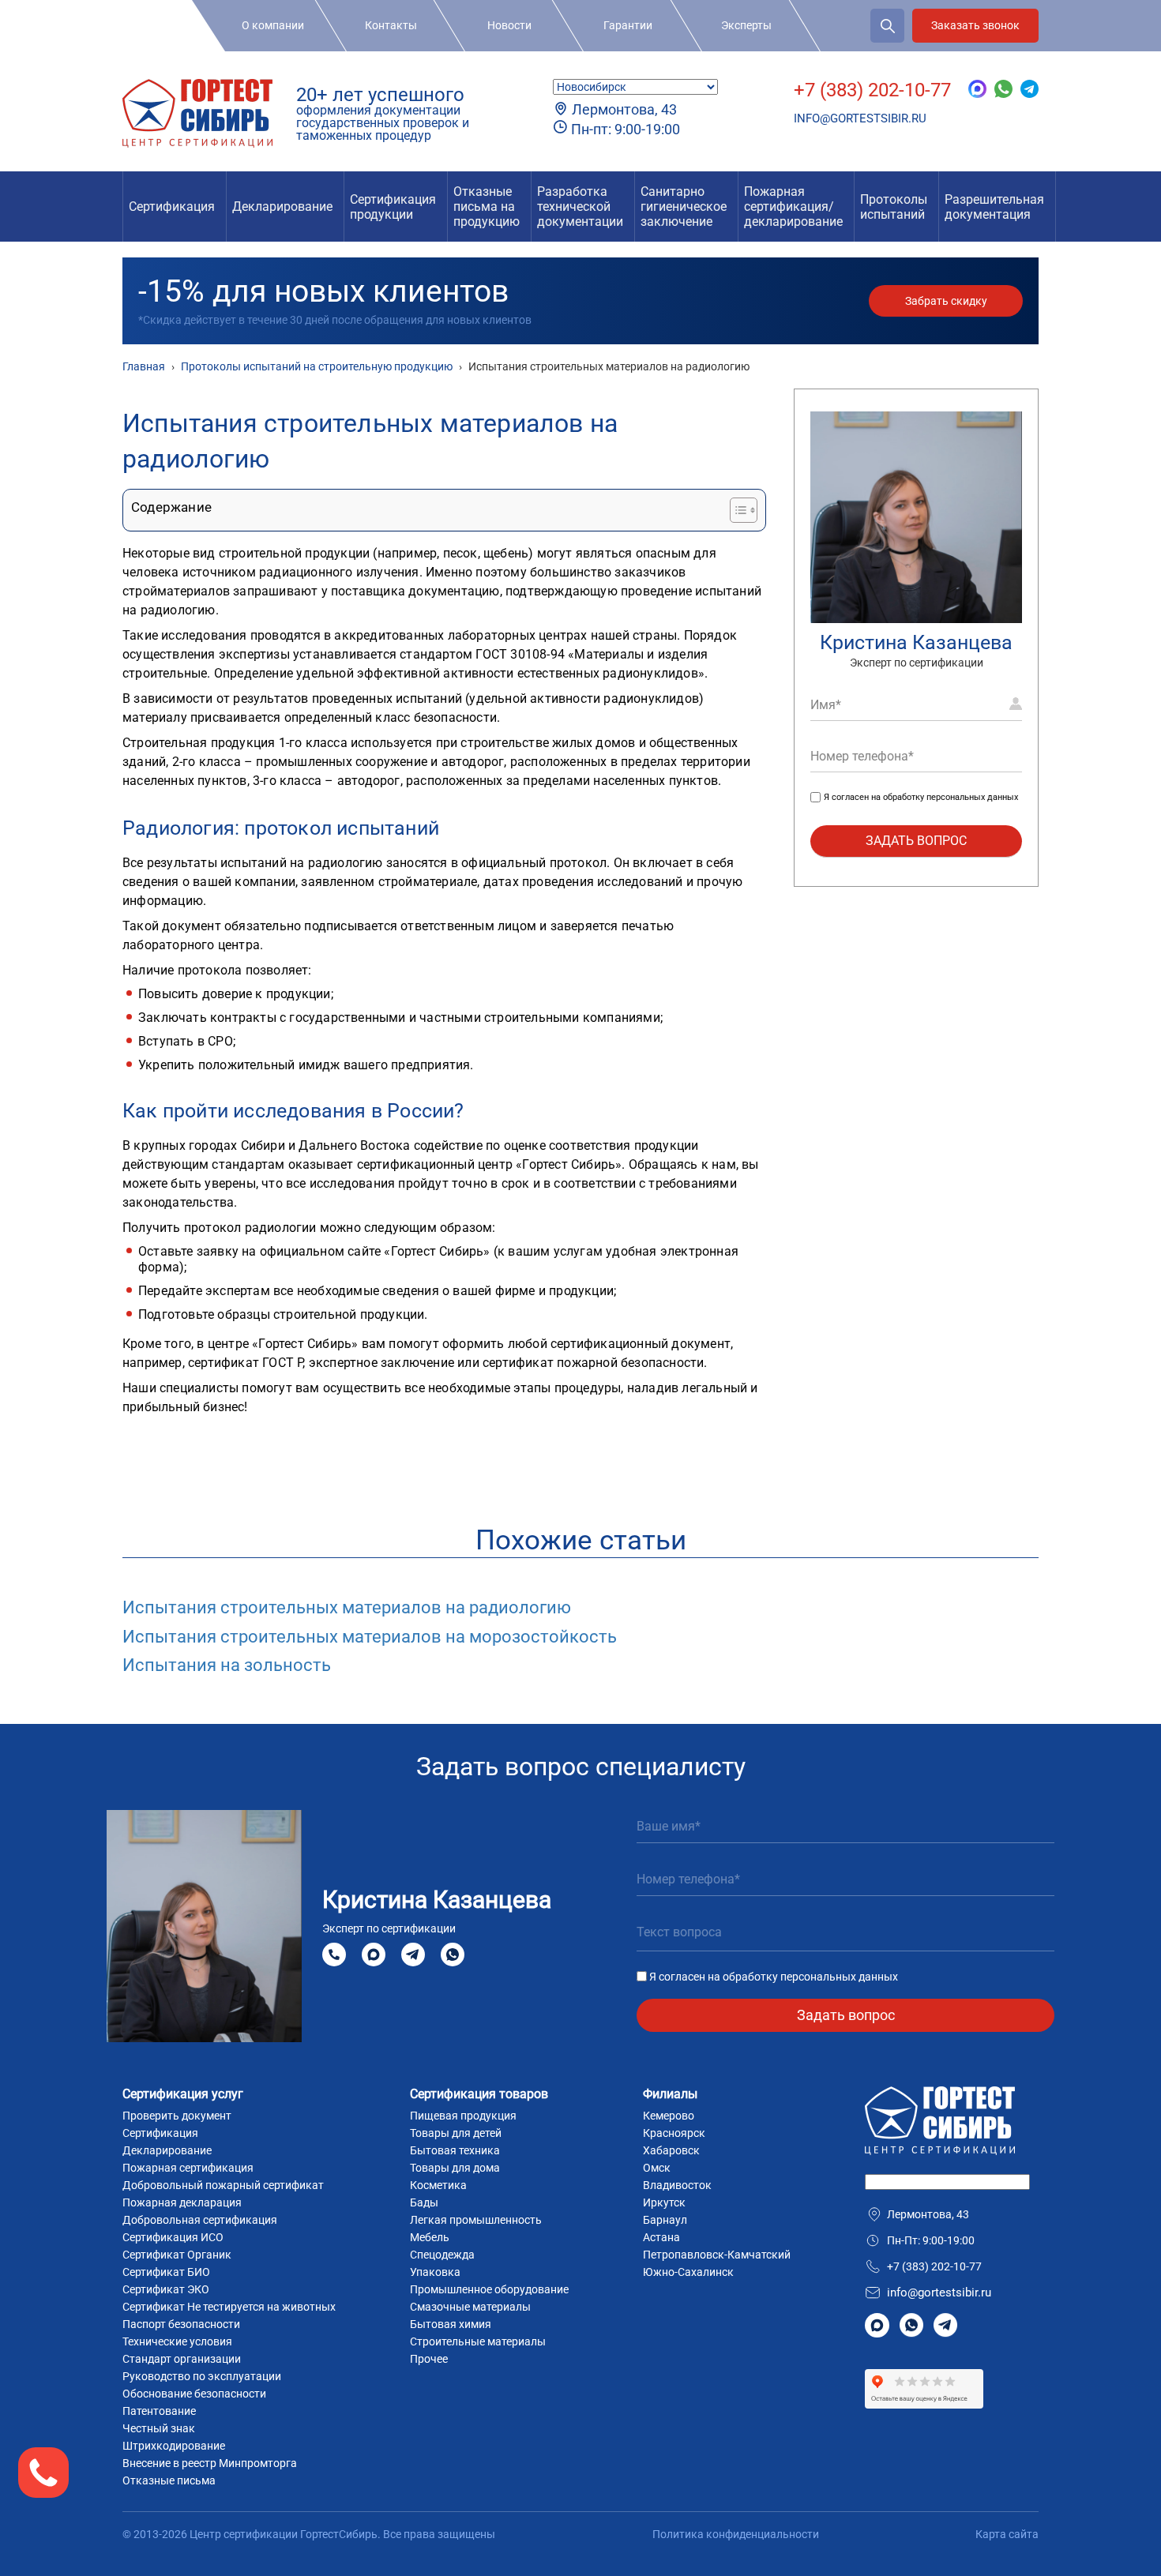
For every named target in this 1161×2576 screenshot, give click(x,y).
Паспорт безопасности (181, 2324)
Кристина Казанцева (916, 642)
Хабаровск (671, 2150)
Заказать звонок (975, 25)
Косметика (438, 2185)
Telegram (413, 1955)
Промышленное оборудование (489, 2289)
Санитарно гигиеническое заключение (684, 207)
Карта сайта (1007, 2534)
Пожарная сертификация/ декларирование (793, 207)
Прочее (429, 2359)
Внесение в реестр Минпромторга (210, 2463)
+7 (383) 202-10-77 (872, 90)
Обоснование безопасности (194, 2394)
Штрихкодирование (174, 2446)
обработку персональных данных (951, 798)
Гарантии (628, 25)
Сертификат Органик (177, 2255)
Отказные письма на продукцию (487, 207)
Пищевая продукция (463, 2116)
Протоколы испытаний (894, 207)
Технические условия (177, 2341)
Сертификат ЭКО (166, 2289)
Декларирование (282, 207)
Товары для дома (455, 2168)
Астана (661, 2237)
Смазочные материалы (470, 2307)
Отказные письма (169, 2480)
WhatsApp (453, 1955)
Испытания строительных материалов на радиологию (347, 1607)
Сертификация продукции (393, 207)
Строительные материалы (478, 2341)
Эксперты (746, 25)
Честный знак (159, 2428)
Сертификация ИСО (173, 2237)
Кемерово (669, 2116)
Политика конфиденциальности (736, 2534)
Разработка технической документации (580, 207)
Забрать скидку (946, 301)
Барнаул (665, 2220)
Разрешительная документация (994, 207)
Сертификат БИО (166, 2272)
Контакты (391, 25)
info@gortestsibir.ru (860, 118)
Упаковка (435, 2272)
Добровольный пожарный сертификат (223, 2185)
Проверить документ (177, 2116)
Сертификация (172, 207)
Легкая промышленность (476, 2220)
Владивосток (677, 2185)
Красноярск (674, 2133)
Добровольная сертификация (200, 2220)
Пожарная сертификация (188, 2168)
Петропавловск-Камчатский (717, 2255)
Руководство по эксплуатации (202, 2376)
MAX (374, 1955)
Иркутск (664, 2202)
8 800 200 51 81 (334, 1955)
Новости (509, 25)
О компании (273, 25)
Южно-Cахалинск (688, 2272)
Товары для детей (456, 2133)
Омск (657, 2168)
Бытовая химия (451, 2324)
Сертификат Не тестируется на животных (229, 2307)
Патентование (159, 2411)
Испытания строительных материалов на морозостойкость (370, 1637)
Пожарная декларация (182, 2202)
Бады (424, 2202)
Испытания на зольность (227, 1665)
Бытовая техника (455, 2150)
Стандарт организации (182, 2359)
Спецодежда (442, 2255)
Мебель (430, 2237)
